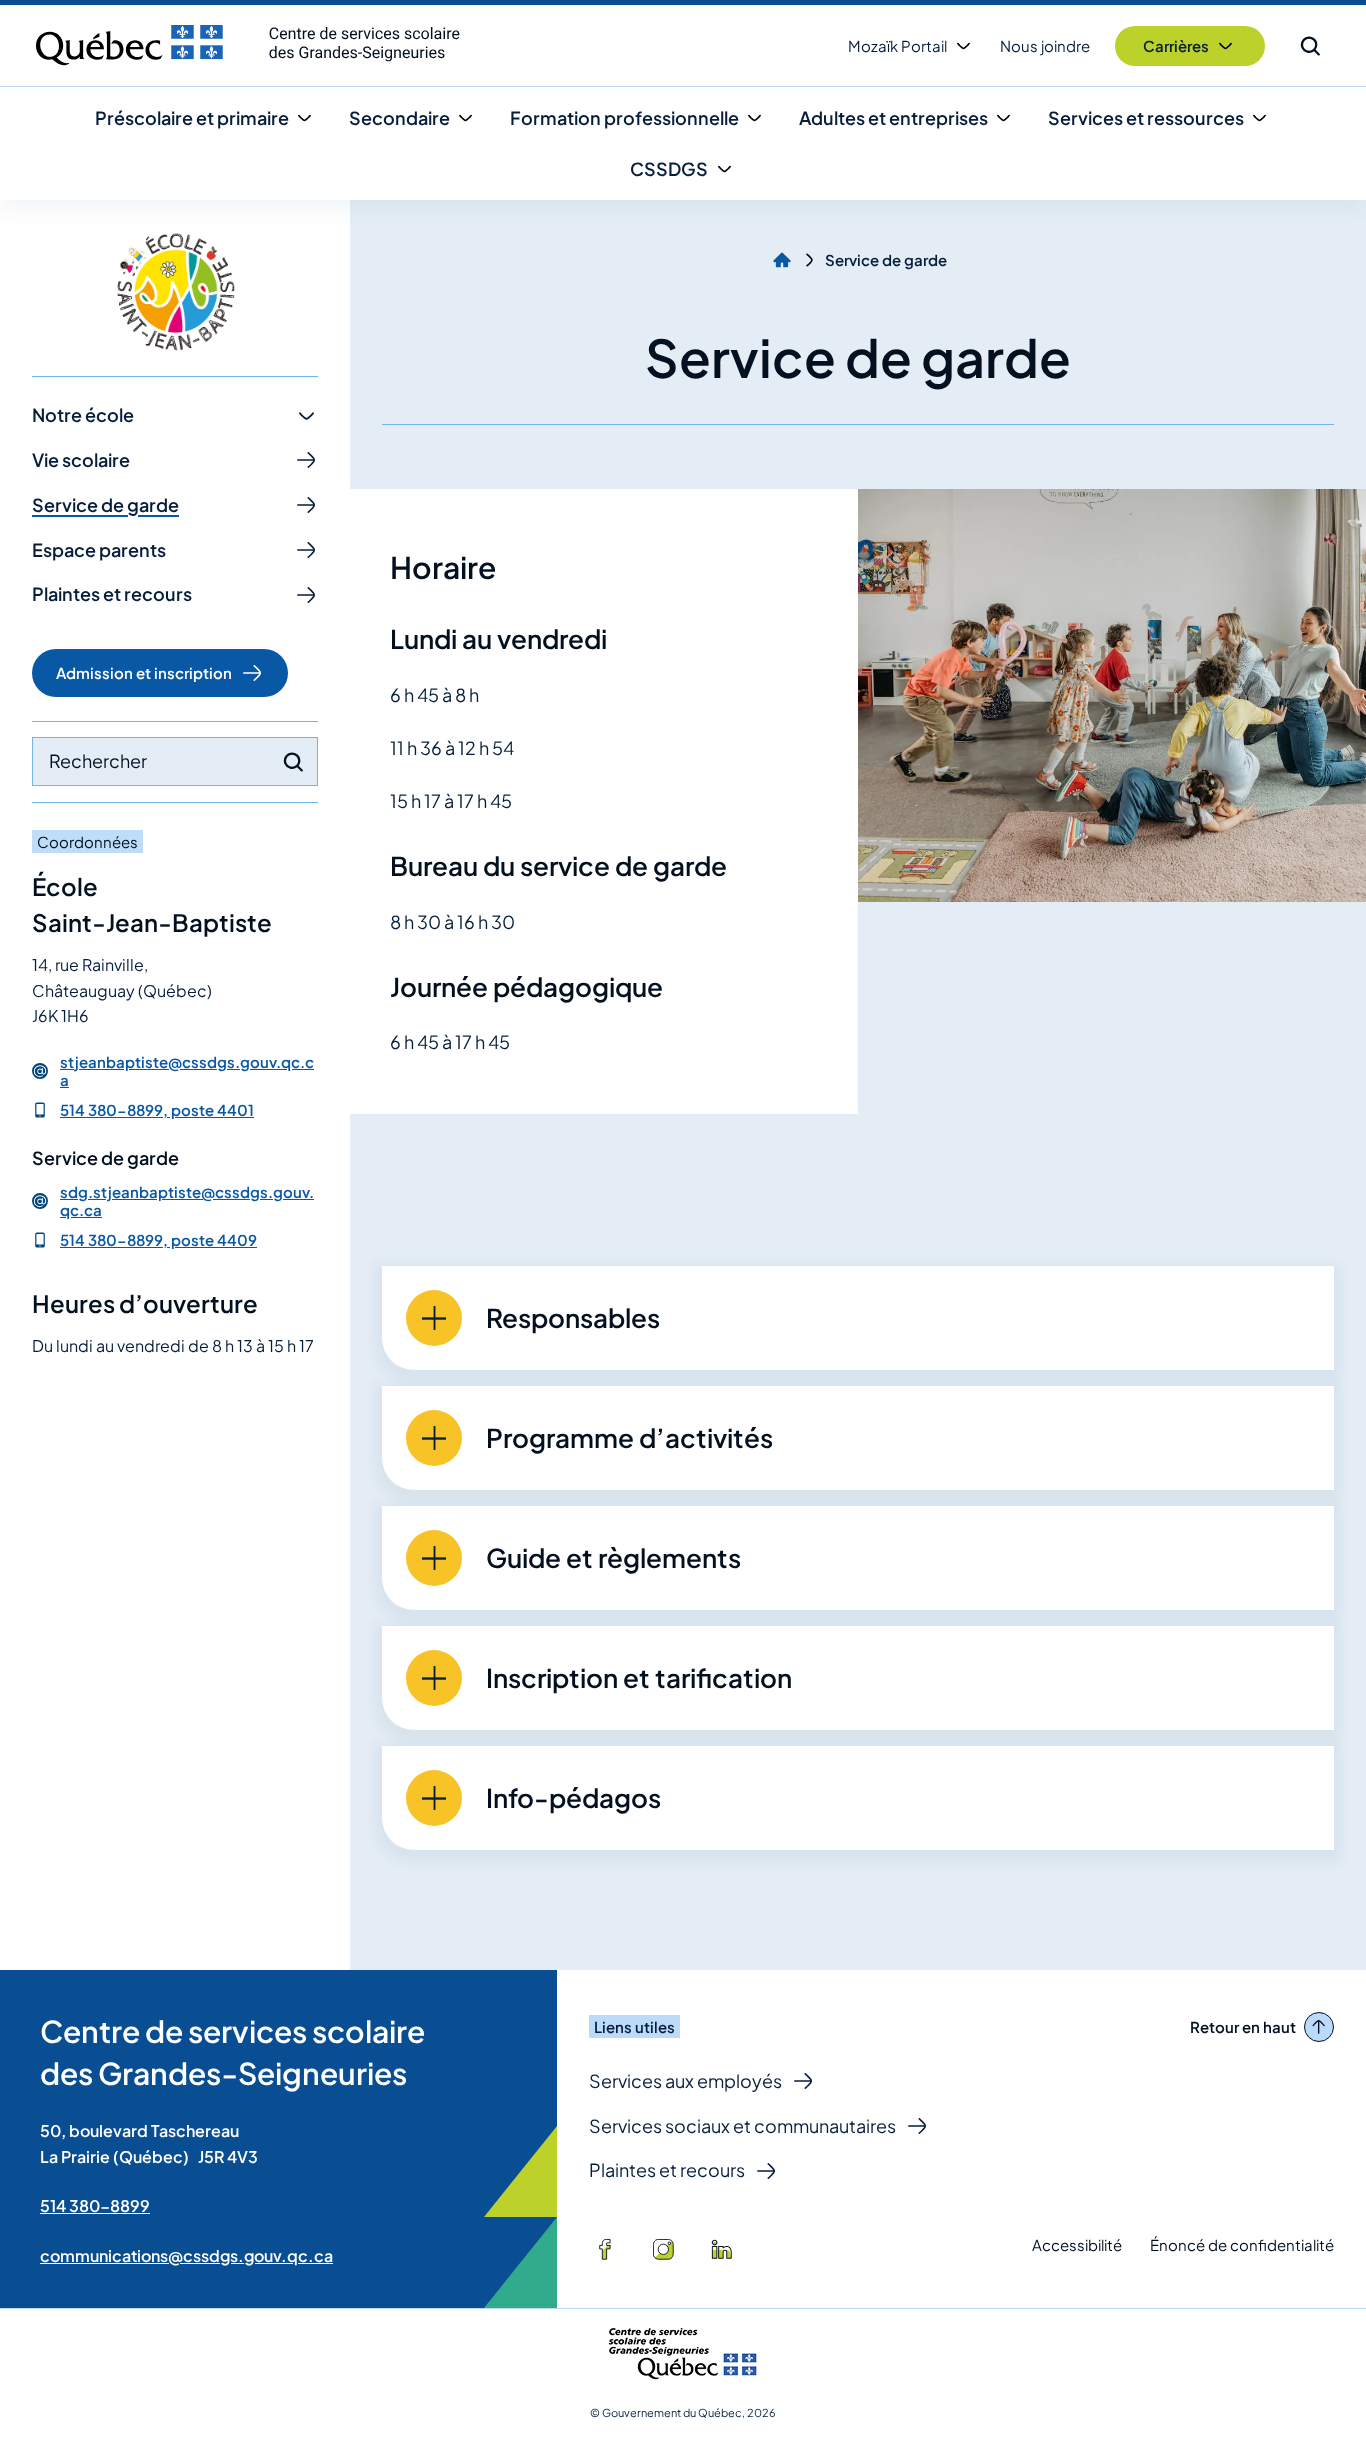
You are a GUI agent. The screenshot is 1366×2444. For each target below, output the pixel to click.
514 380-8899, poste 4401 (157, 1109)
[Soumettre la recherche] (293, 762)
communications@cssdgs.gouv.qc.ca (186, 2255)
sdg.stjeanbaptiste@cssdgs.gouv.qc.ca (187, 1201)
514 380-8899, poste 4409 (158, 1239)
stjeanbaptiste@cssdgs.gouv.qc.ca (187, 1071)
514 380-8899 (95, 2205)
